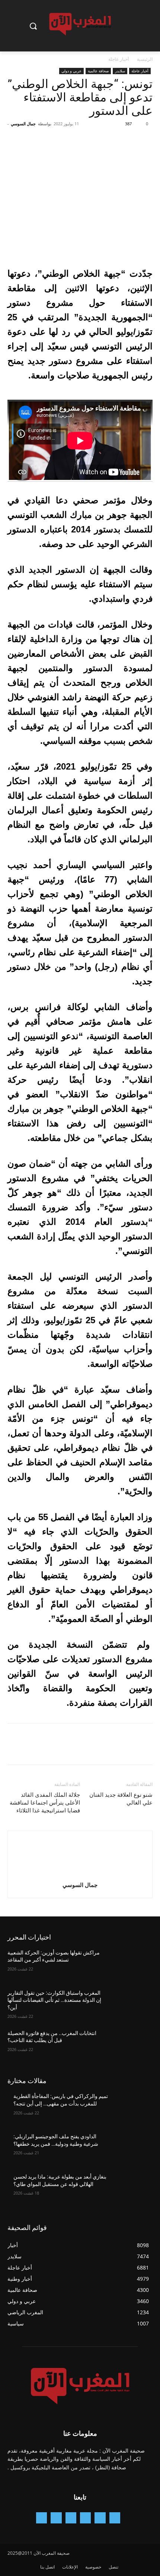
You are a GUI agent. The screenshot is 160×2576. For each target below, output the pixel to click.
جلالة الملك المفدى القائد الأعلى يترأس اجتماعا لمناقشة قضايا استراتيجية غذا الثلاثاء (45, 1803)
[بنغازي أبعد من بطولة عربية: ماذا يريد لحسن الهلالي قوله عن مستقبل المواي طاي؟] (131, 2189)
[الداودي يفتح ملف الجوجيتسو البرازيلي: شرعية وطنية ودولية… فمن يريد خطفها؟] (131, 2148)
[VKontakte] (41, 2518)
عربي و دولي (71, 71)
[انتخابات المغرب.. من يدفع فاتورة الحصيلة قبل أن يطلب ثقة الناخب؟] (131, 2045)
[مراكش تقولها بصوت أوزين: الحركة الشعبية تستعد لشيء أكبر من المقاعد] (131, 1965)
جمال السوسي (23, 124)
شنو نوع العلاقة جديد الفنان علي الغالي (121, 1799)
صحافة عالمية (98, 71)
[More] (76, 141)
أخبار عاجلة (119, 59)
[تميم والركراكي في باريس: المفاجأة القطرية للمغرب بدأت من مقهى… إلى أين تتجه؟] (131, 2108)
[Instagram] (85, 2518)
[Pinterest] (111, 141)
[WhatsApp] (94, 141)
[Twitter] (128, 141)
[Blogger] (115, 2518)
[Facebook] (145, 141)
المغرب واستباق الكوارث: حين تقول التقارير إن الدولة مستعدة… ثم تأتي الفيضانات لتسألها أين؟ (54, 2000)
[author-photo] (80, 1874)
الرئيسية (145, 59)
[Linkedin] (71, 2518)
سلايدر (120, 71)
